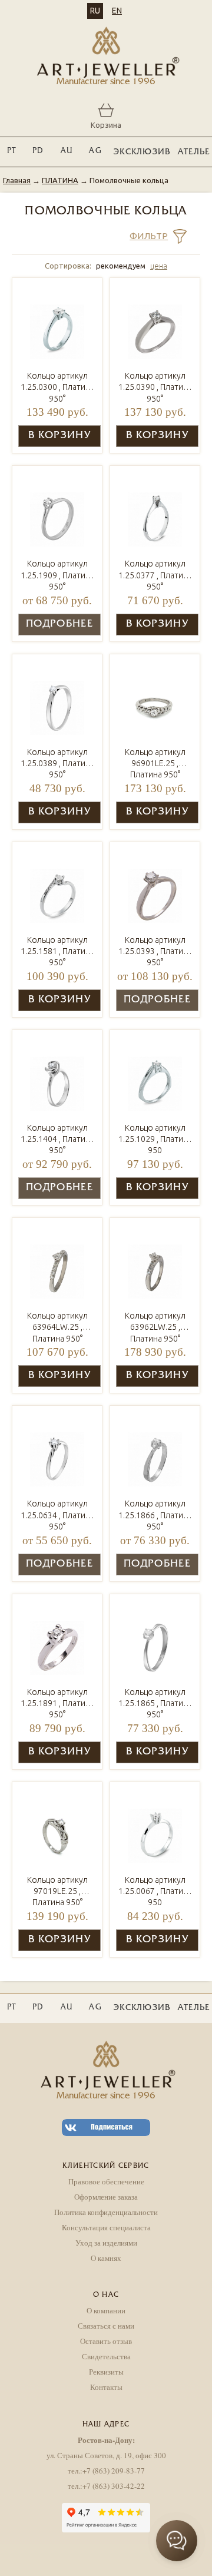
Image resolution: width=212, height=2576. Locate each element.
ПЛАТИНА (60, 180)
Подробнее (59, 624)
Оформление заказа (106, 2197)
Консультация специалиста (106, 2227)
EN (117, 11)
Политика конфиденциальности (106, 2212)
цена (159, 266)
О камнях (106, 2258)
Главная (17, 180)
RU (95, 11)
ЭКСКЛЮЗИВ (142, 152)
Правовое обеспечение (106, 2181)
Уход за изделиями (106, 2243)
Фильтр (149, 236)
